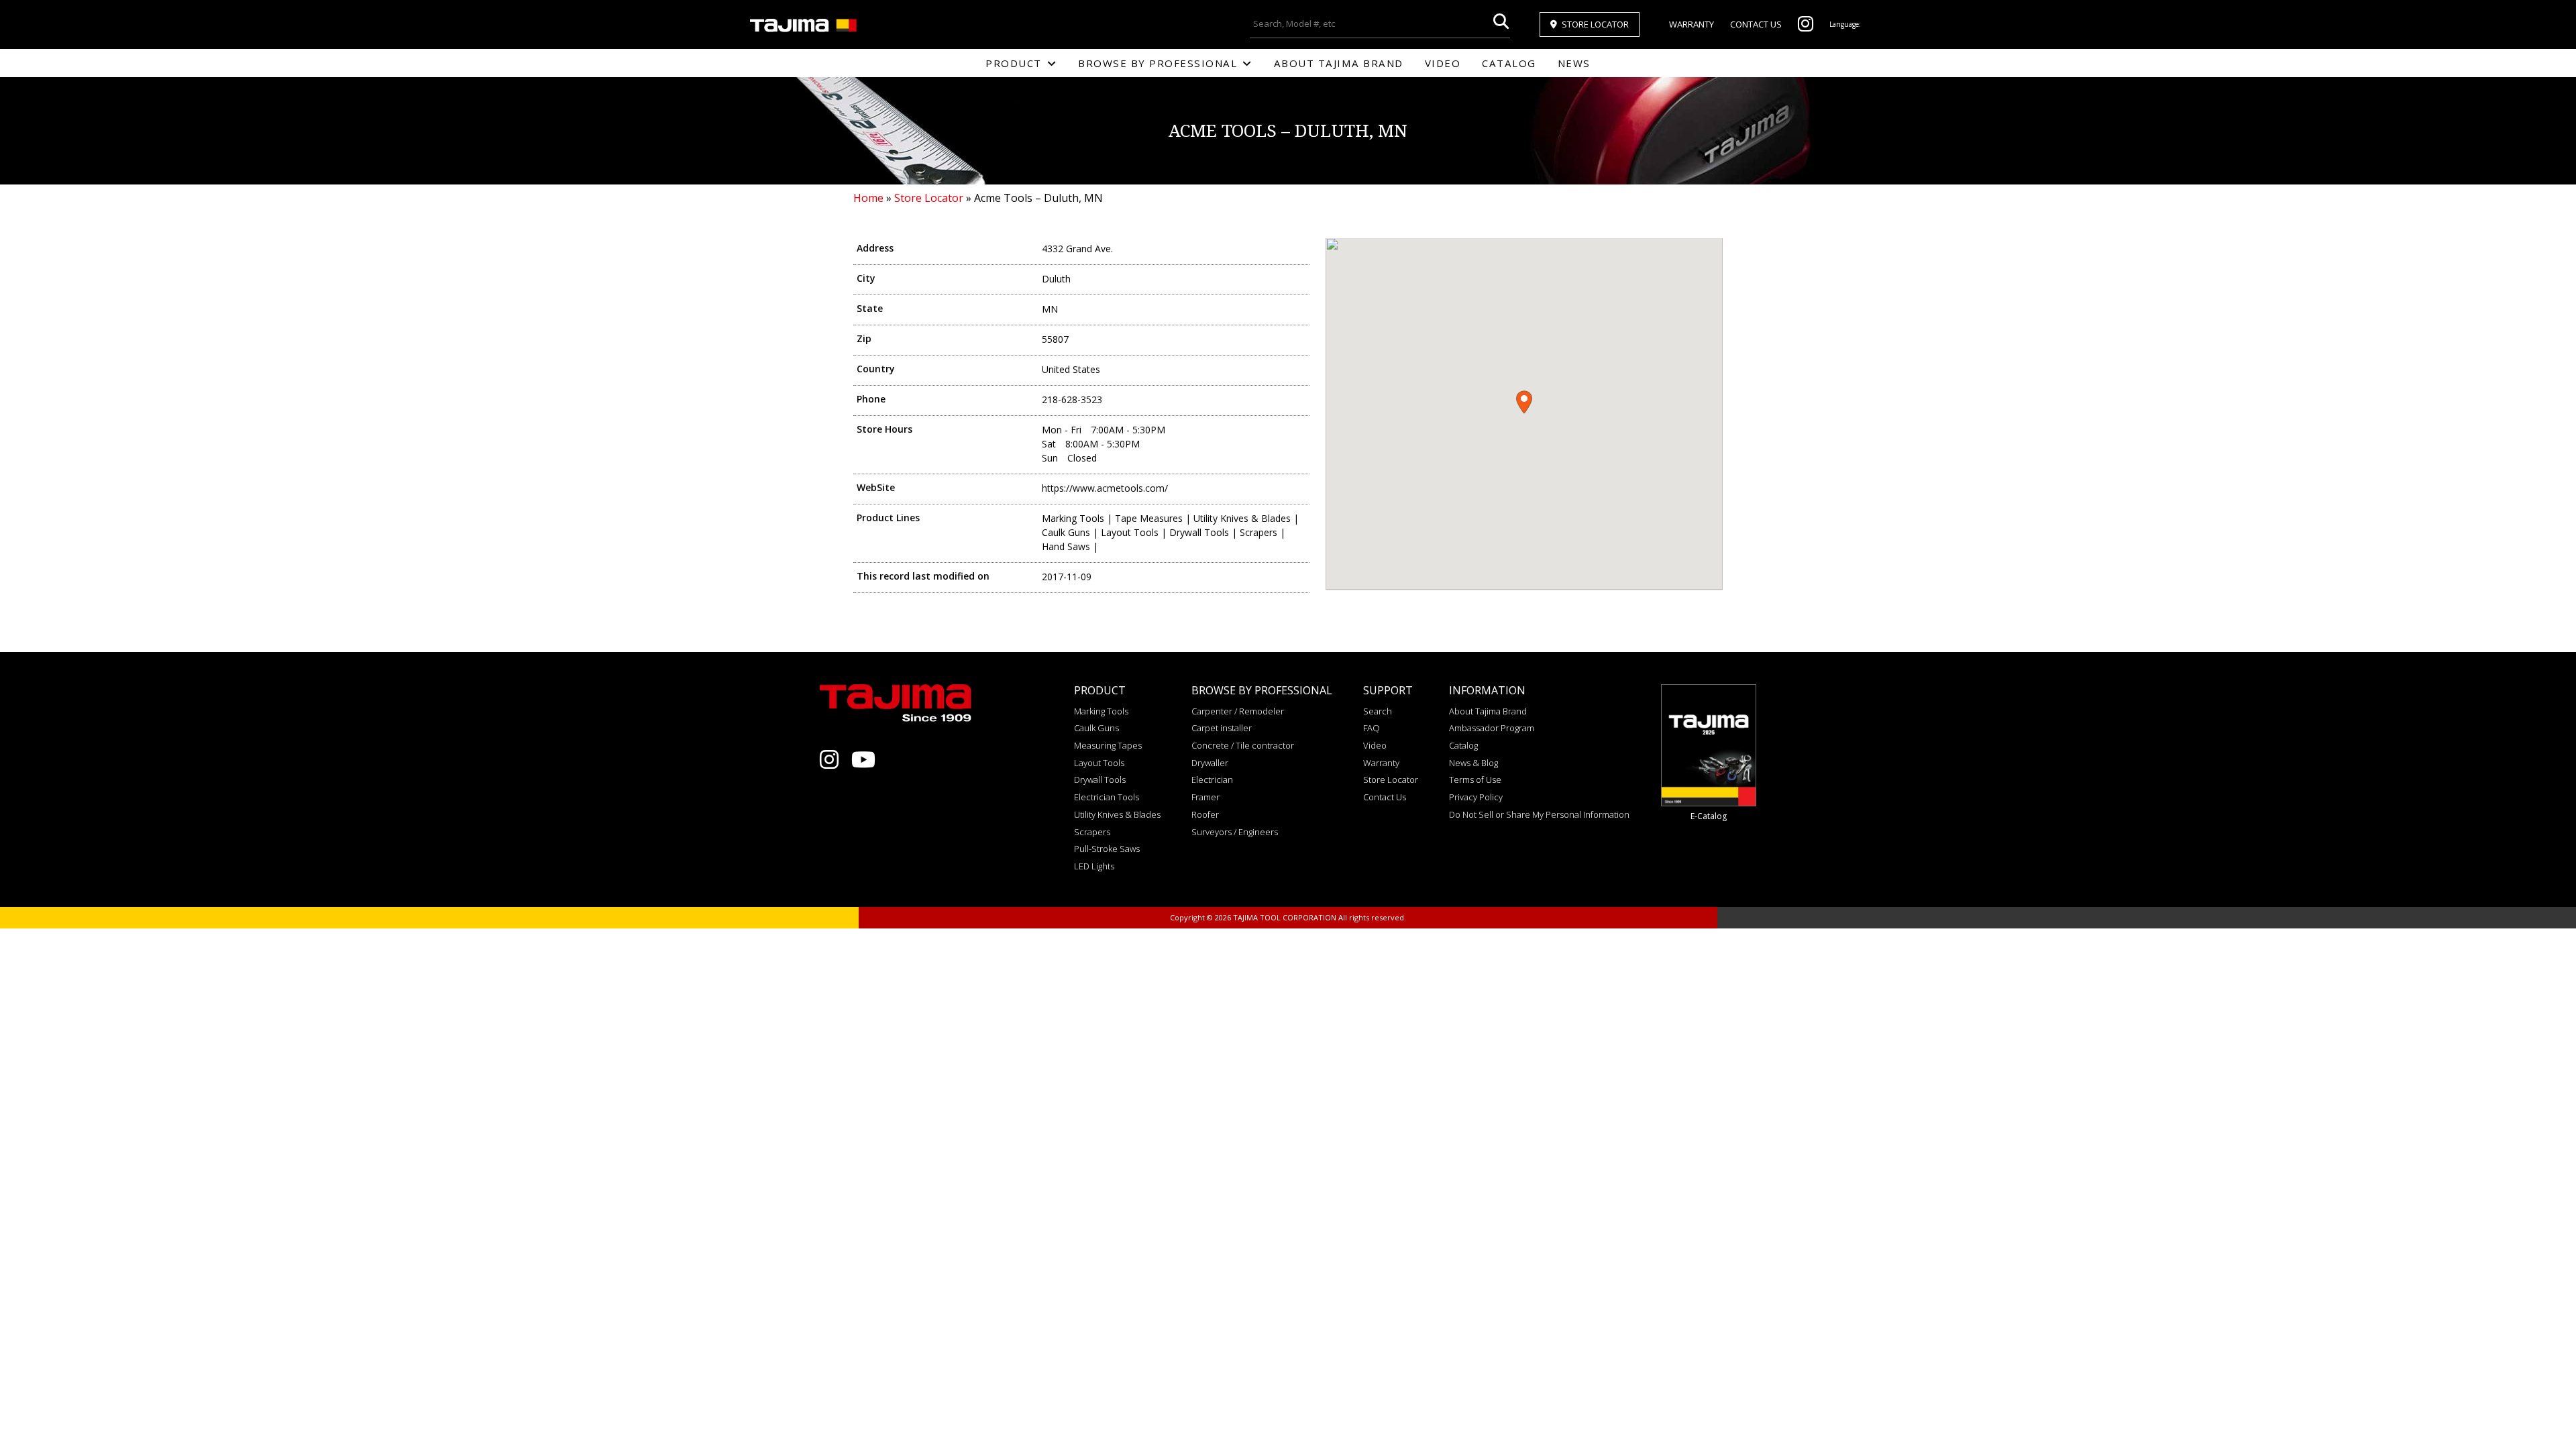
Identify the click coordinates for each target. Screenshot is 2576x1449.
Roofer (1205, 814)
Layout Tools (1099, 763)
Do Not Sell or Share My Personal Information (1539, 814)
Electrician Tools (1107, 797)
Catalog (1509, 63)
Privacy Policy (1476, 797)
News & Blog (1473, 763)
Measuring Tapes (1108, 745)
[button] (1524, 402)
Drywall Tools (1100, 780)
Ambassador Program (1492, 728)
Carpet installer (1222, 728)
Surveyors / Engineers (1235, 832)
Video (1443, 63)
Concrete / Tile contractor (1243, 745)
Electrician (1212, 780)
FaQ (1372, 728)
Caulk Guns (1096, 728)
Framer (1205, 797)
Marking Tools (1101, 711)
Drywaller (1210, 763)
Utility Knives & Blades (1117, 814)
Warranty (1692, 24)
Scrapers (1092, 832)
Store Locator (1595, 24)
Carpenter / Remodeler (1238, 711)
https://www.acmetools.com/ (1105, 488)
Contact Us (1756, 24)
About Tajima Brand (1339, 63)
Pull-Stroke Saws (1107, 849)
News (1574, 63)
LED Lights (1094, 866)
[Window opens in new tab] (1806, 27)
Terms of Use (1475, 780)
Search (1378, 711)
